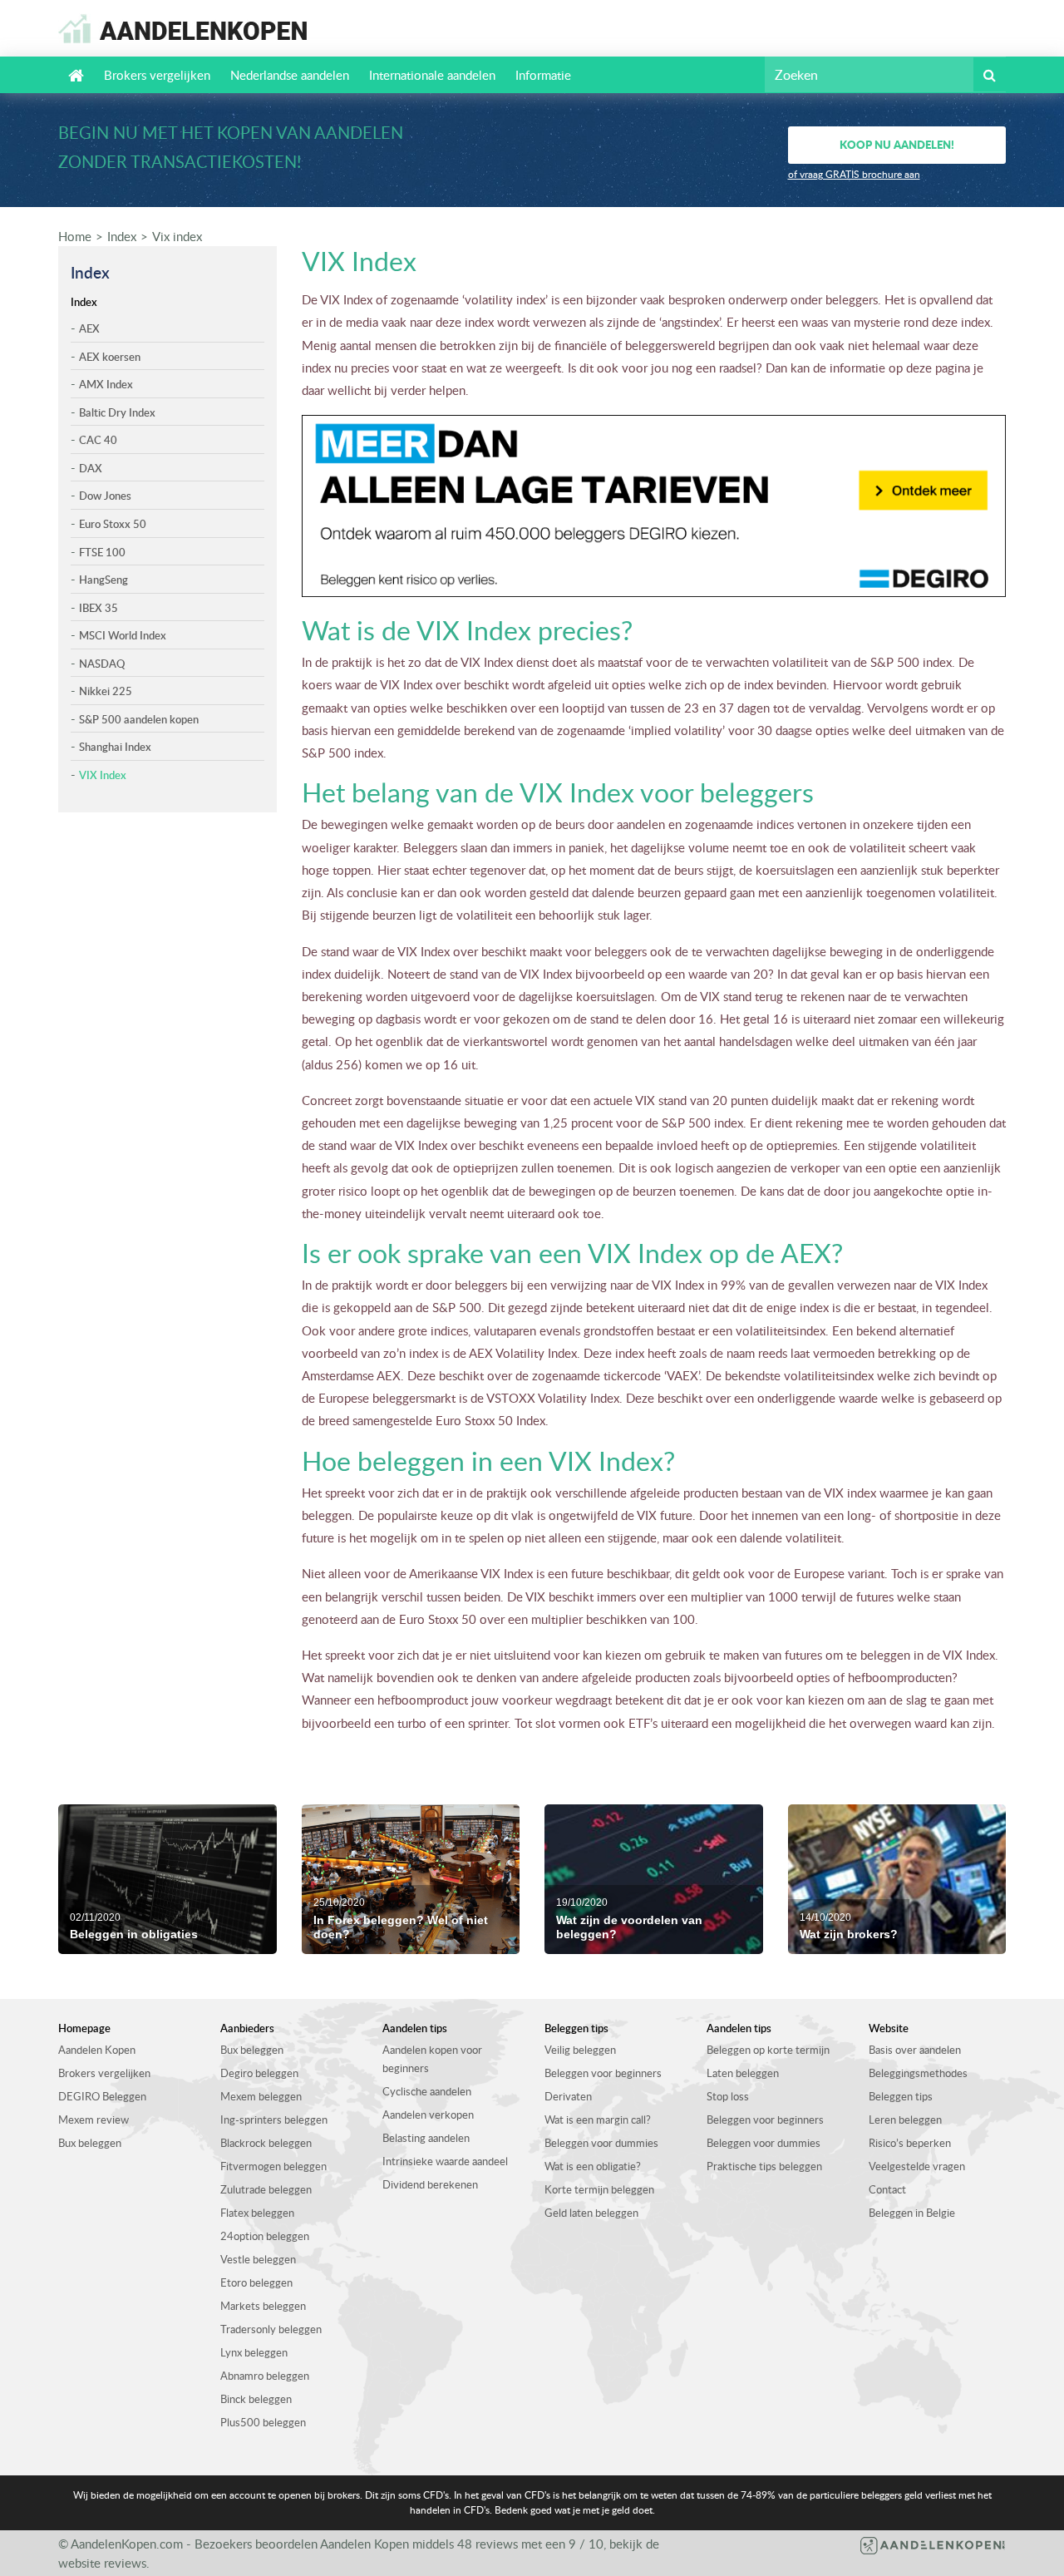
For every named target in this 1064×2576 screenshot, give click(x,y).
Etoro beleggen (256, 2282)
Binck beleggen (256, 2399)
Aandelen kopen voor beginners (432, 2059)
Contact (887, 2189)
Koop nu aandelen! (897, 144)
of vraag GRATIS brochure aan (854, 174)
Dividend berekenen (430, 2184)
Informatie (543, 75)
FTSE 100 (102, 552)
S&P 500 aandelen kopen (139, 719)
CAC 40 (98, 440)
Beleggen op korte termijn (768, 2050)
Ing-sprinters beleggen (274, 2120)
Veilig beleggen (580, 2050)
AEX (89, 328)
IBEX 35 (99, 608)
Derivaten (568, 2096)
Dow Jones (105, 496)
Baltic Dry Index (117, 412)
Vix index (177, 236)
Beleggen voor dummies (601, 2143)
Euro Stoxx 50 (113, 524)
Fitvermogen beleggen (273, 2166)
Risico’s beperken (910, 2143)
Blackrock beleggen (266, 2143)
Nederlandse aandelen (290, 75)
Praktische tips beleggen (764, 2166)
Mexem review (94, 2120)
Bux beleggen (90, 2143)
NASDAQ (102, 664)
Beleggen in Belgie (912, 2213)
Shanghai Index (115, 747)
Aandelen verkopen (428, 2115)
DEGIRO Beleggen (102, 2096)
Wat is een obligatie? (593, 2166)
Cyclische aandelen (427, 2091)
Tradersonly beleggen (271, 2329)
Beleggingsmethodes (918, 2073)
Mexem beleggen (261, 2096)
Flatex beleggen (257, 2213)
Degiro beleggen (259, 2073)
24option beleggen (265, 2236)
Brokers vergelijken (157, 75)
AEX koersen (110, 357)
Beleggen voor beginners (603, 2073)
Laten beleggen (743, 2073)
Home (75, 236)
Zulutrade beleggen (266, 2189)
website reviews (102, 2563)
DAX (91, 468)
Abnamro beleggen (265, 2376)
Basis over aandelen (915, 2050)
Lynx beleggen (254, 2352)
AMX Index (106, 384)
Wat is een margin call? (598, 2120)
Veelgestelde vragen (917, 2166)
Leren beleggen (905, 2120)
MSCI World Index (123, 635)
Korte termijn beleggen (599, 2189)
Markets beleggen (263, 2306)
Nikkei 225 (106, 691)
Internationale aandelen (432, 75)
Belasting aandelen (426, 2138)
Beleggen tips (901, 2096)
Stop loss (728, 2096)
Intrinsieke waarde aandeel (445, 2161)
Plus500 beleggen (263, 2422)
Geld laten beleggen (591, 2213)
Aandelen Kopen (97, 2050)
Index (122, 236)
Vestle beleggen (258, 2259)
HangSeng (103, 580)
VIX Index (103, 775)
